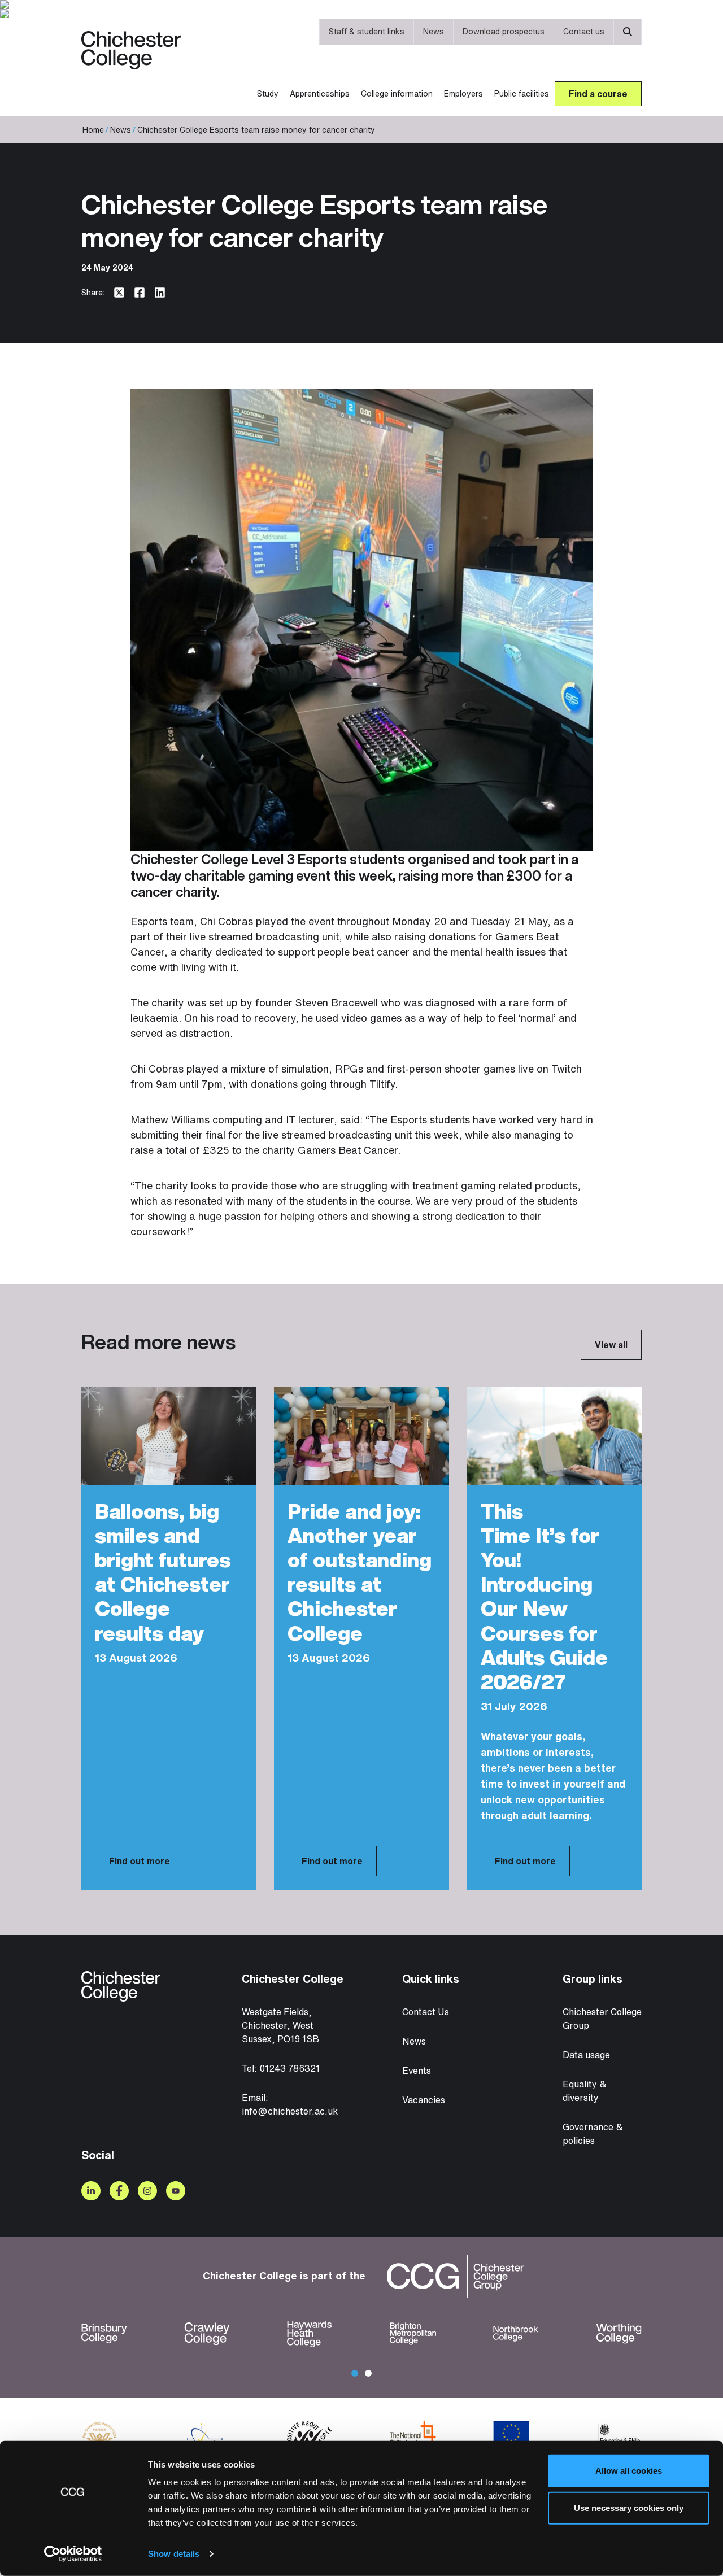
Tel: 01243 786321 (281, 2068)
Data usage (586, 2055)
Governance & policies (593, 2134)
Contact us (584, 31)
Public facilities (522, 93)
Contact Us (426, 2012)
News (434, 31)
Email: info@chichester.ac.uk (290, 2104)
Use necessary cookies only (629, 2507)
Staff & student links (367, 31)
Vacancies (424, 2100)
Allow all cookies (629, 2471)
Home (93, 130)
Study (268, 93)
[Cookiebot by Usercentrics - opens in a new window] (73, 2554)
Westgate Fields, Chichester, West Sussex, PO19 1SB (280, 2025)
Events (417, 2071)
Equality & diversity (585, 2091)
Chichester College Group (602, 2019)
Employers (463, 93)
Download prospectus (504, 31)
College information (397, 93)
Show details (174, 2554)
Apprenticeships (320, 93)
